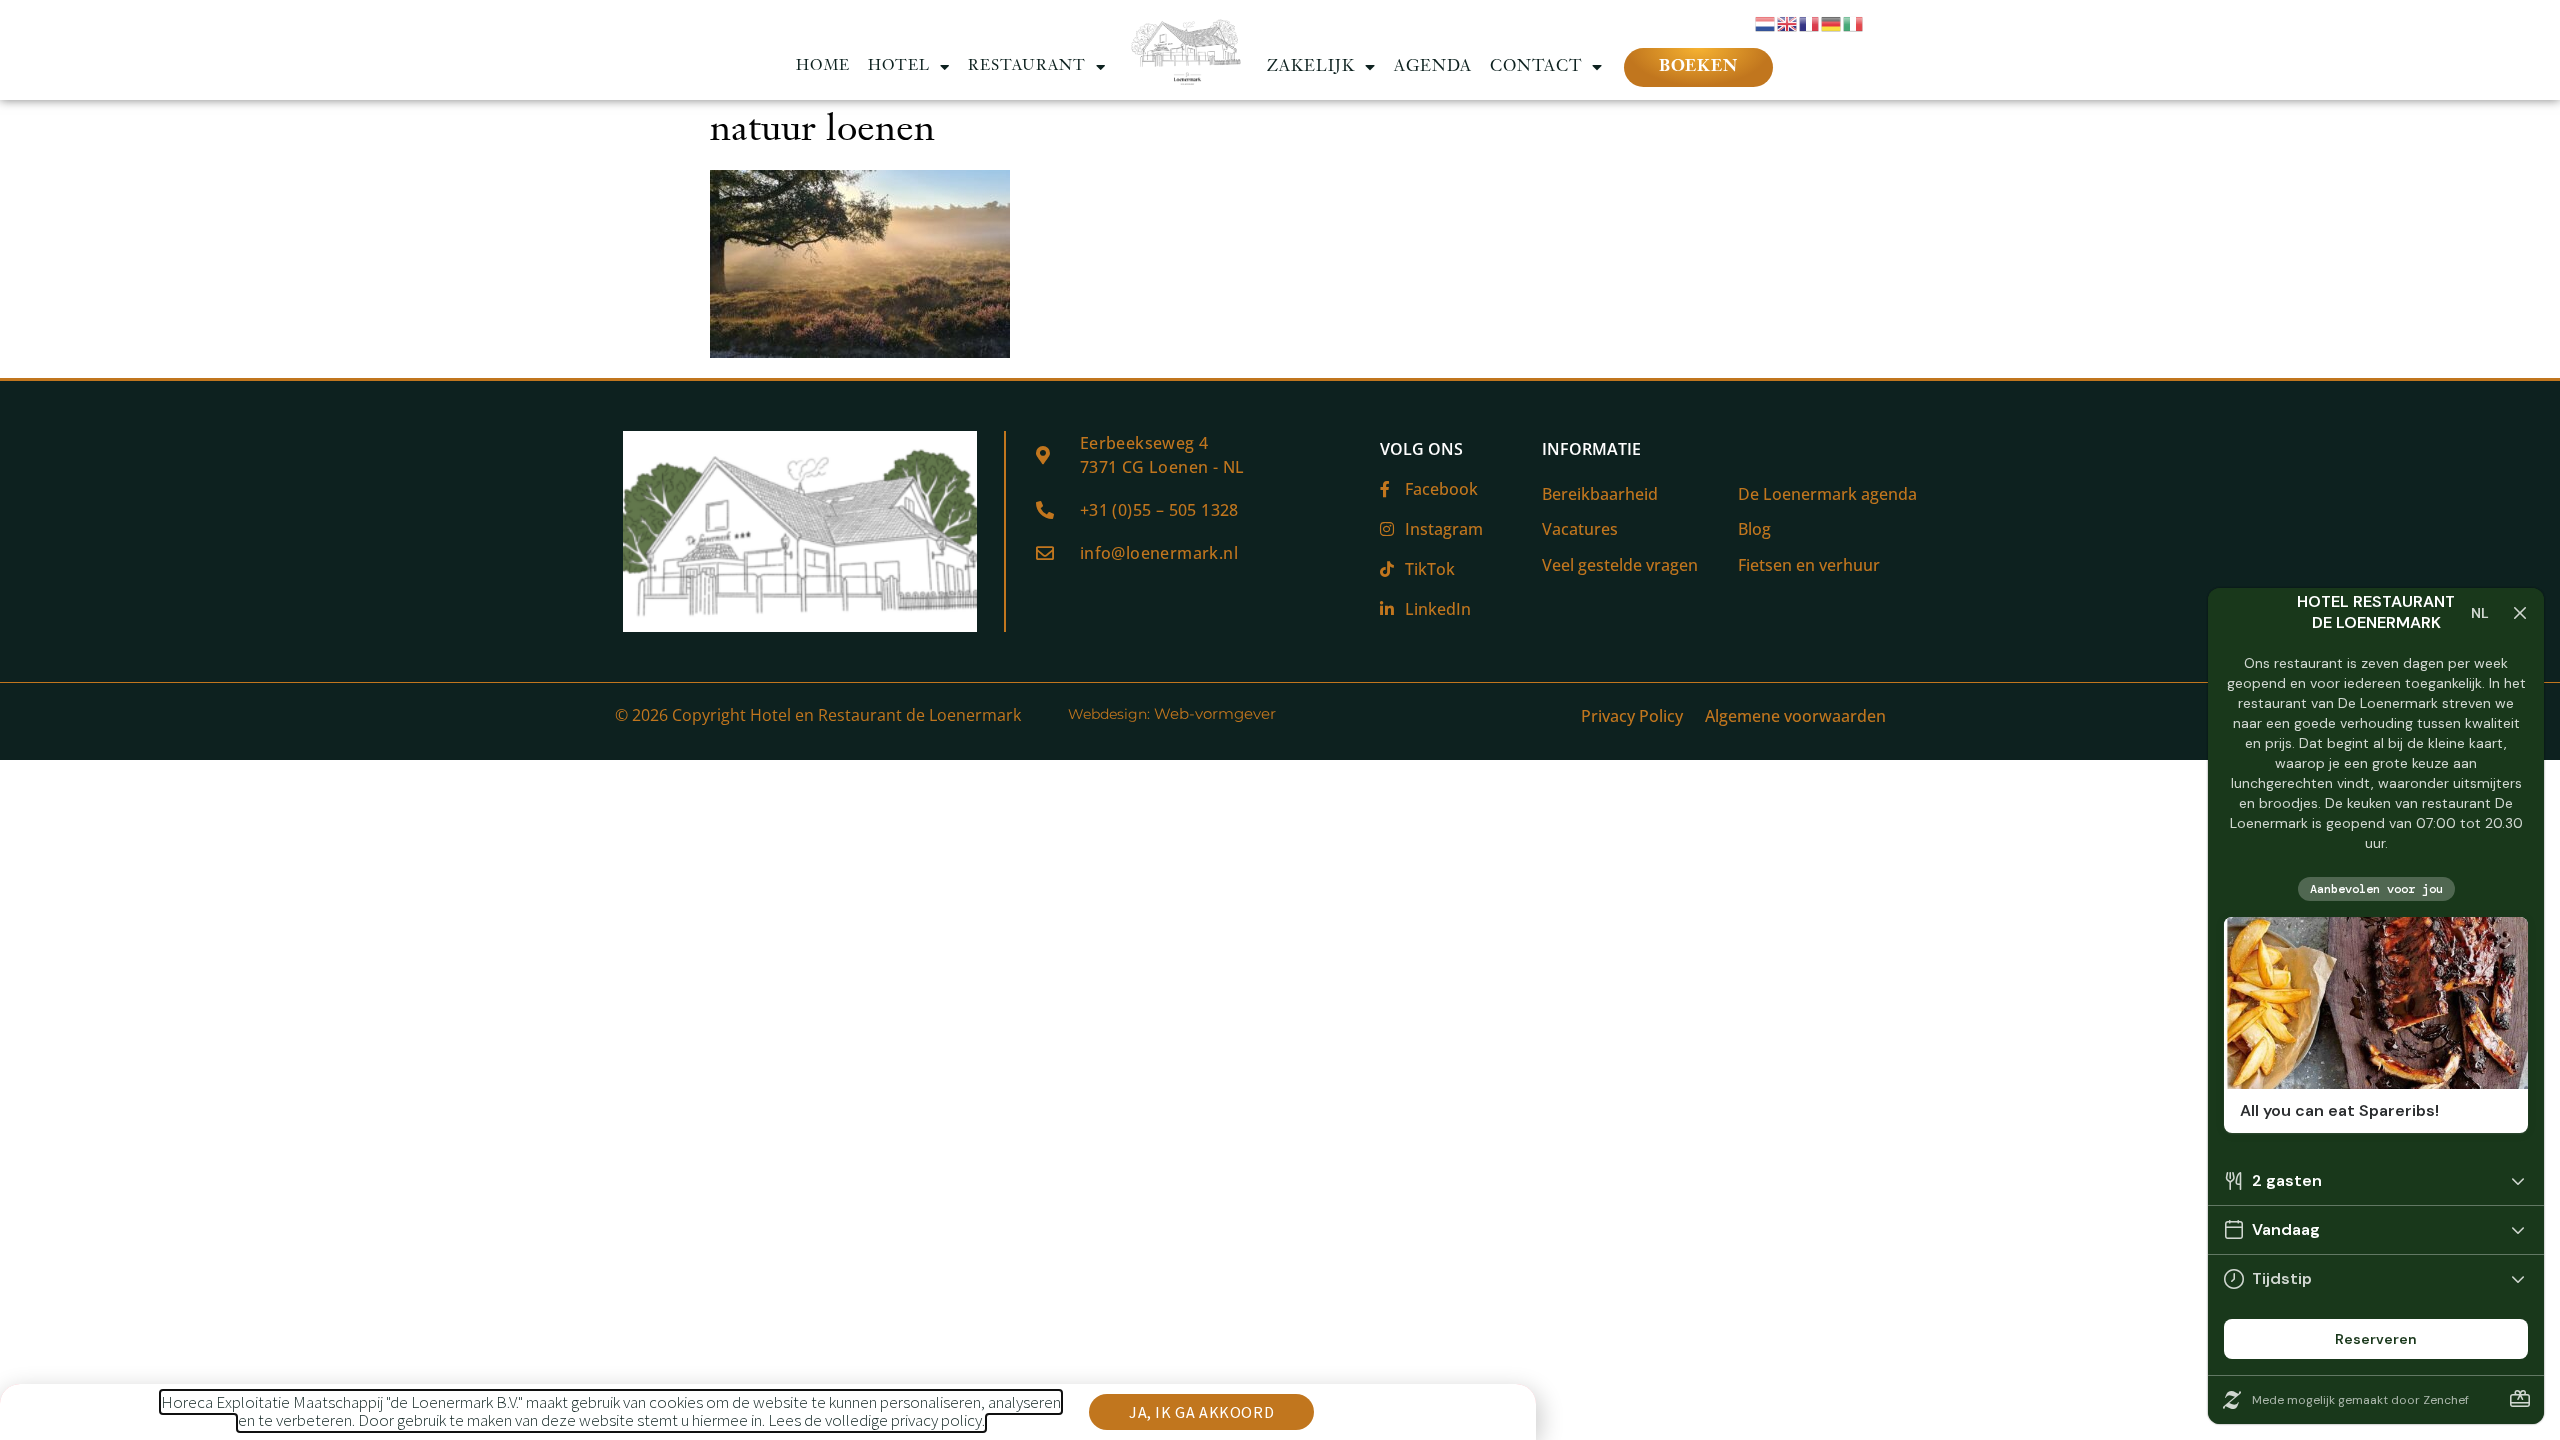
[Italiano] (1854, 22)
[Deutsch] (1832, 22)
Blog (1754, 529)
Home (823, 66)
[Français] (1810, 22)
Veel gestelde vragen (1620, 565)
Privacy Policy (1632, 716)
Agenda (1433, 67)
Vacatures (1580, 529)
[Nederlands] (1766, 22)
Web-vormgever (1215, 713)
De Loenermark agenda (1827, 494)
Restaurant (1027, 66)
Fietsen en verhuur (1809, 565)
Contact (1536, 67)
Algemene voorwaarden (1795, 716)
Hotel (899, 66)
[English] (1788, 22)
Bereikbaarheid (1600, 494)
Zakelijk (1311, 67)
